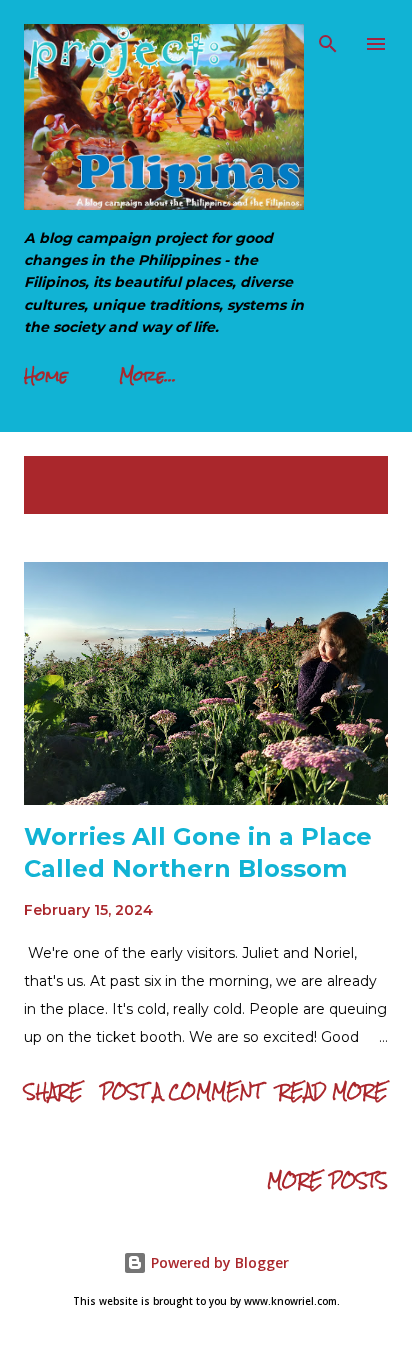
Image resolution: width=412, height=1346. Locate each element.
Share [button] (53, 1091)
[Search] (328, 36)
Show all (332, 475)
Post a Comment (181, 1091)
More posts (327, 1180)
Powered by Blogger (218, 1262)
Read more (333, 1091)
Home (46, 375)
